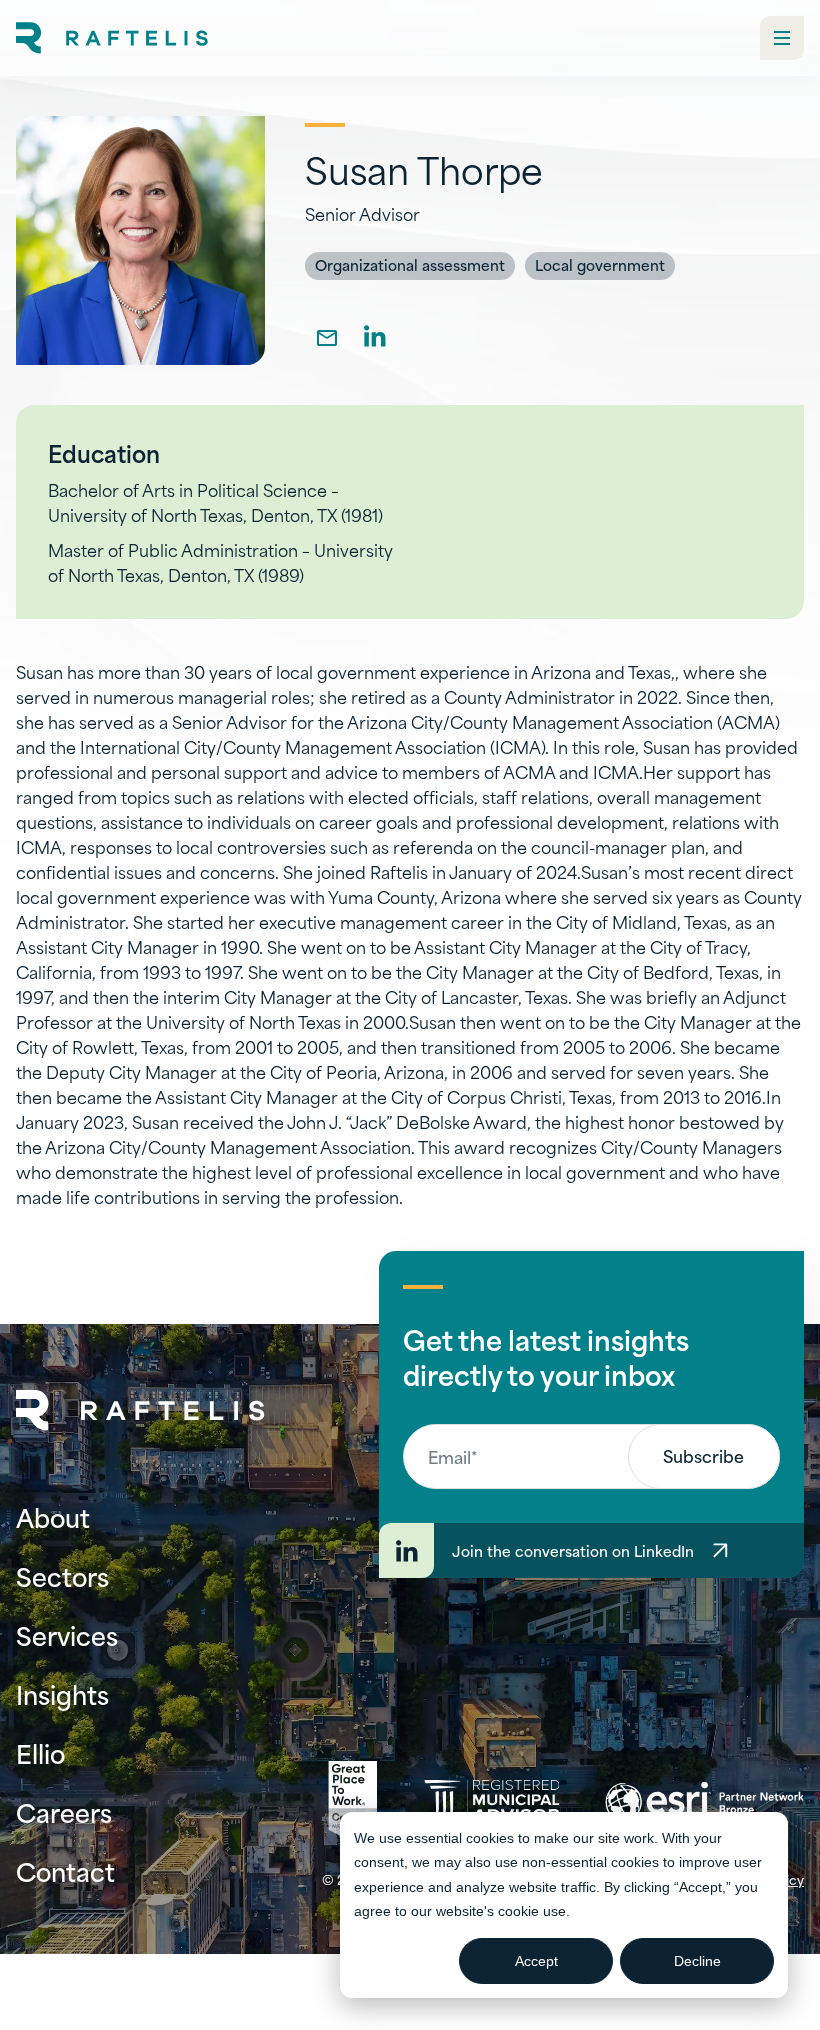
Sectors (62, 1575)
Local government (600, 264)
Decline (697, 1961)
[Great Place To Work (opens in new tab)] (352, 1802)
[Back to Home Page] (141, 1410)
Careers (64, 1811)
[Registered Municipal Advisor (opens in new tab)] (491, 1801)
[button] (782, 38)
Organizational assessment (410, 264)
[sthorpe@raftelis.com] (327, 336)
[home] (112, 38)
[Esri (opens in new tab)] (704, 1802)
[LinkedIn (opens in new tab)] (375, 336)
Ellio (40, 1752)
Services (67, 1634)
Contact (65, 1870)
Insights (62, 1693)
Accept (536, 1961)
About (53, 1516)
